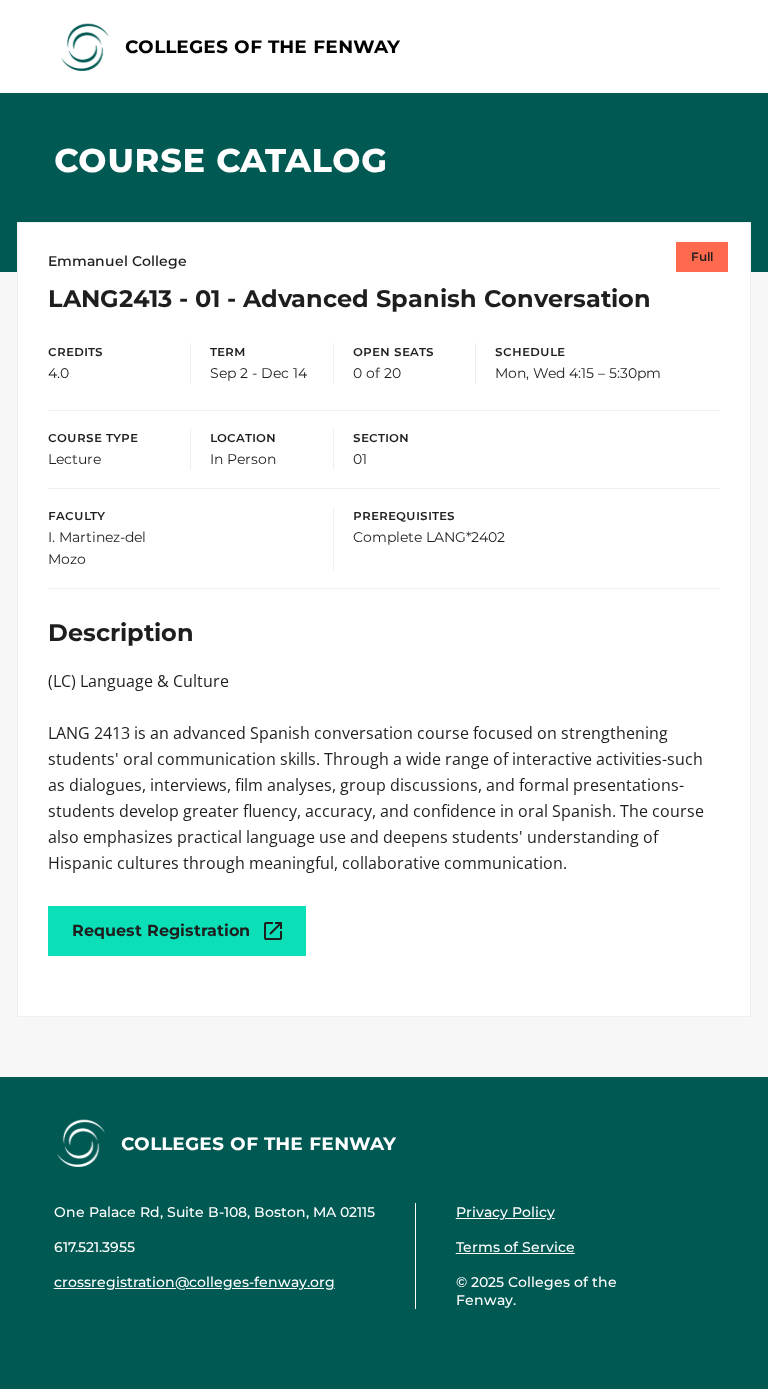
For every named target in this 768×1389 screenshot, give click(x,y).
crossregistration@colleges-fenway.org (194, 1282)
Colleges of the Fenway (262, 45)
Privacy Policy (505, 1212)
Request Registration (161, 930)
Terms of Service (515, 1247)
